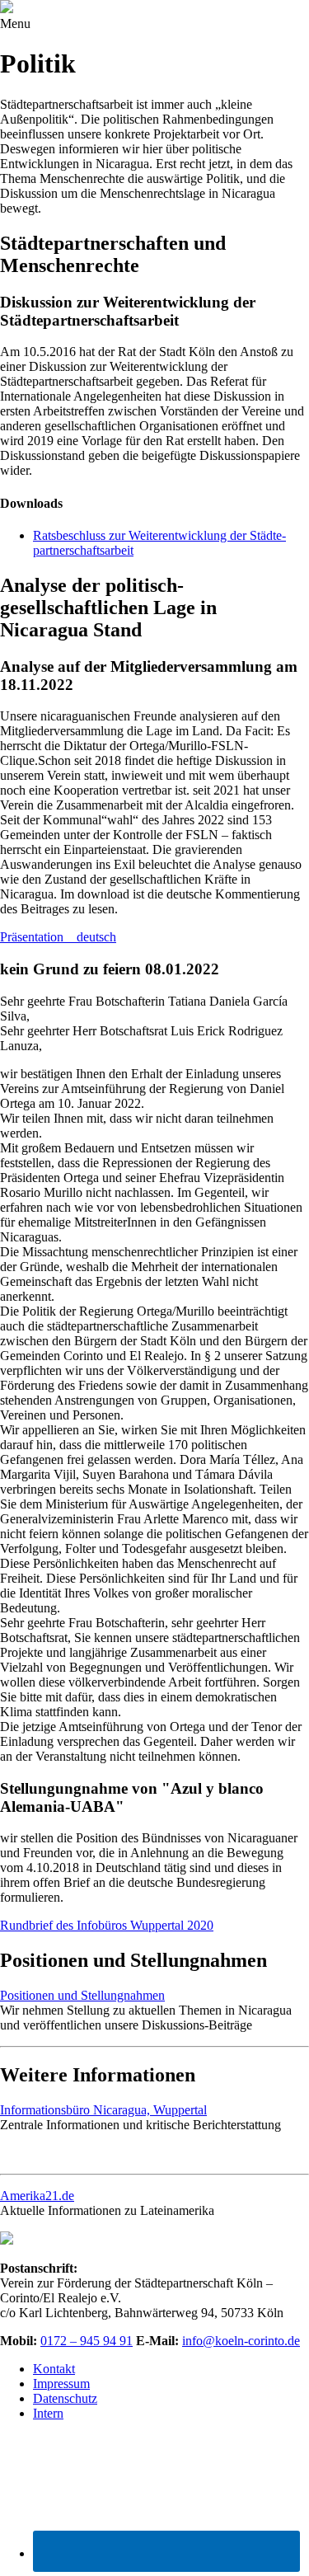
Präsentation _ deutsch (58, 937)
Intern (48, 2413)
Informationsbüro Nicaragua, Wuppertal (103, 2110)
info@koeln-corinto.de (241, 2341)
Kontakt (54, 2369)
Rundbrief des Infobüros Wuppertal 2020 (107, 1925)
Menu (15, 23)
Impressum (61, 2384)
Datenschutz (65, 2398)
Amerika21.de (37, 2196)
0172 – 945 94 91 (87, 2341)
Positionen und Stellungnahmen (82, 1995)
